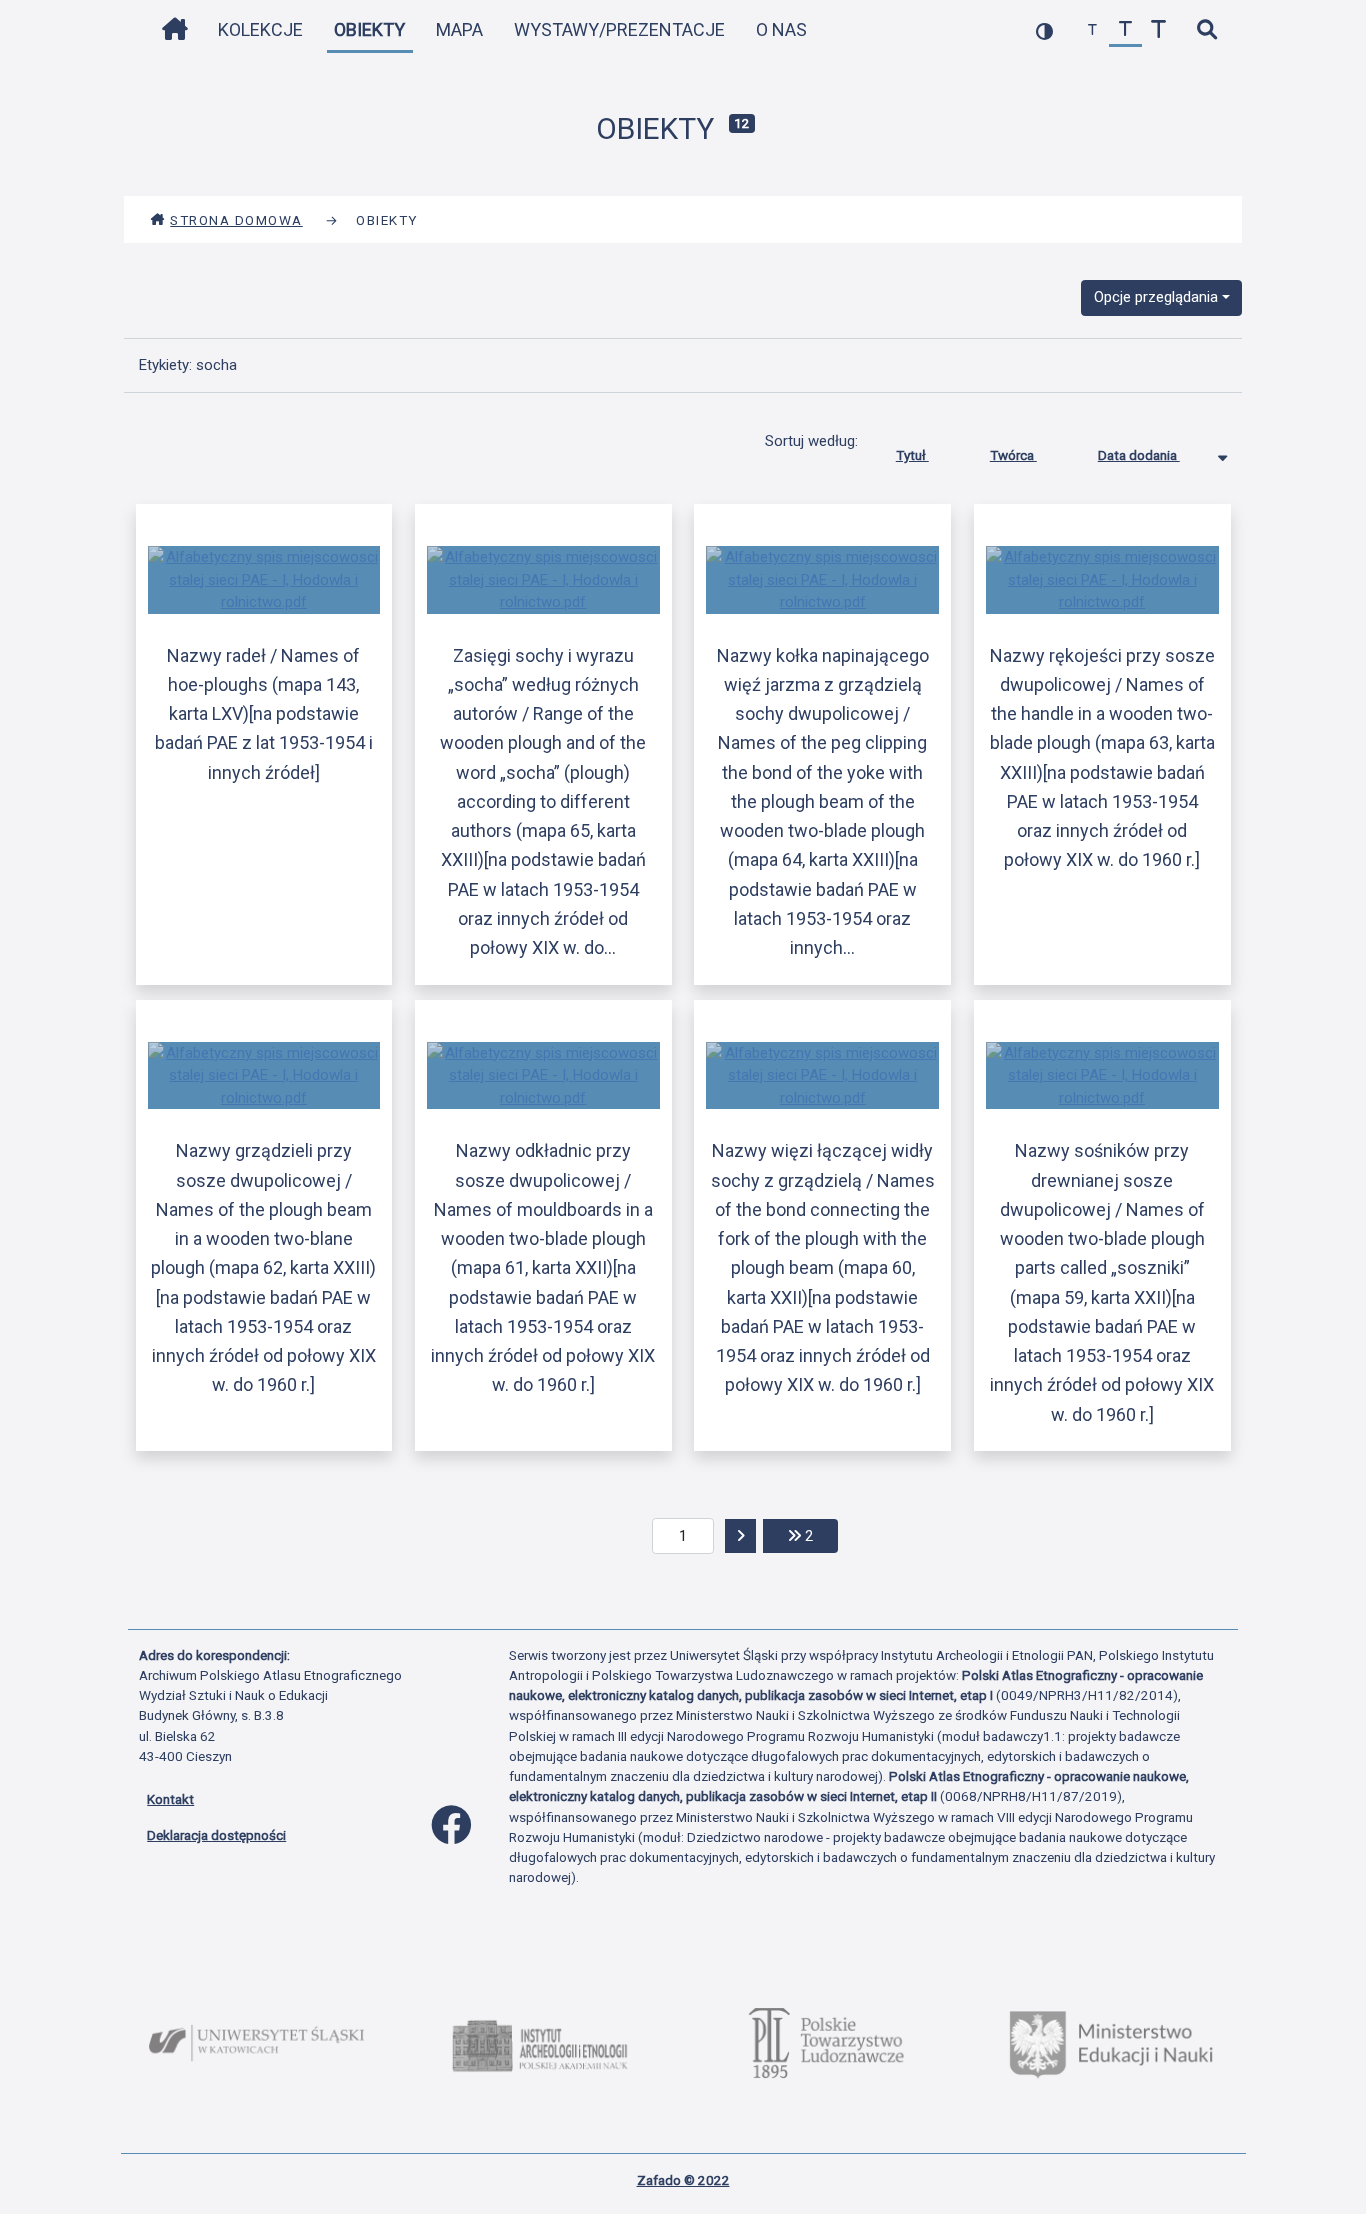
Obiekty (369, 29)
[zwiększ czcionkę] (1158, 30)
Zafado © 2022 (683, 2180)
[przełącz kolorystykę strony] (1044, 30)
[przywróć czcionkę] (1125, 30)
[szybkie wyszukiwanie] (1206, 30)
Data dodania (1139, 455)
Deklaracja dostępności (216, 1835)
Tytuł (912, 455)
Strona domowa (236, 220)
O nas (781, 29)
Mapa (459, 29)
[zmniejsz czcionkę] (1092, 30)
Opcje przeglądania (1156, 297)
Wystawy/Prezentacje (619, 29)
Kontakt (170, 1799)
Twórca (1013, 455)
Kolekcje (260, 29)
